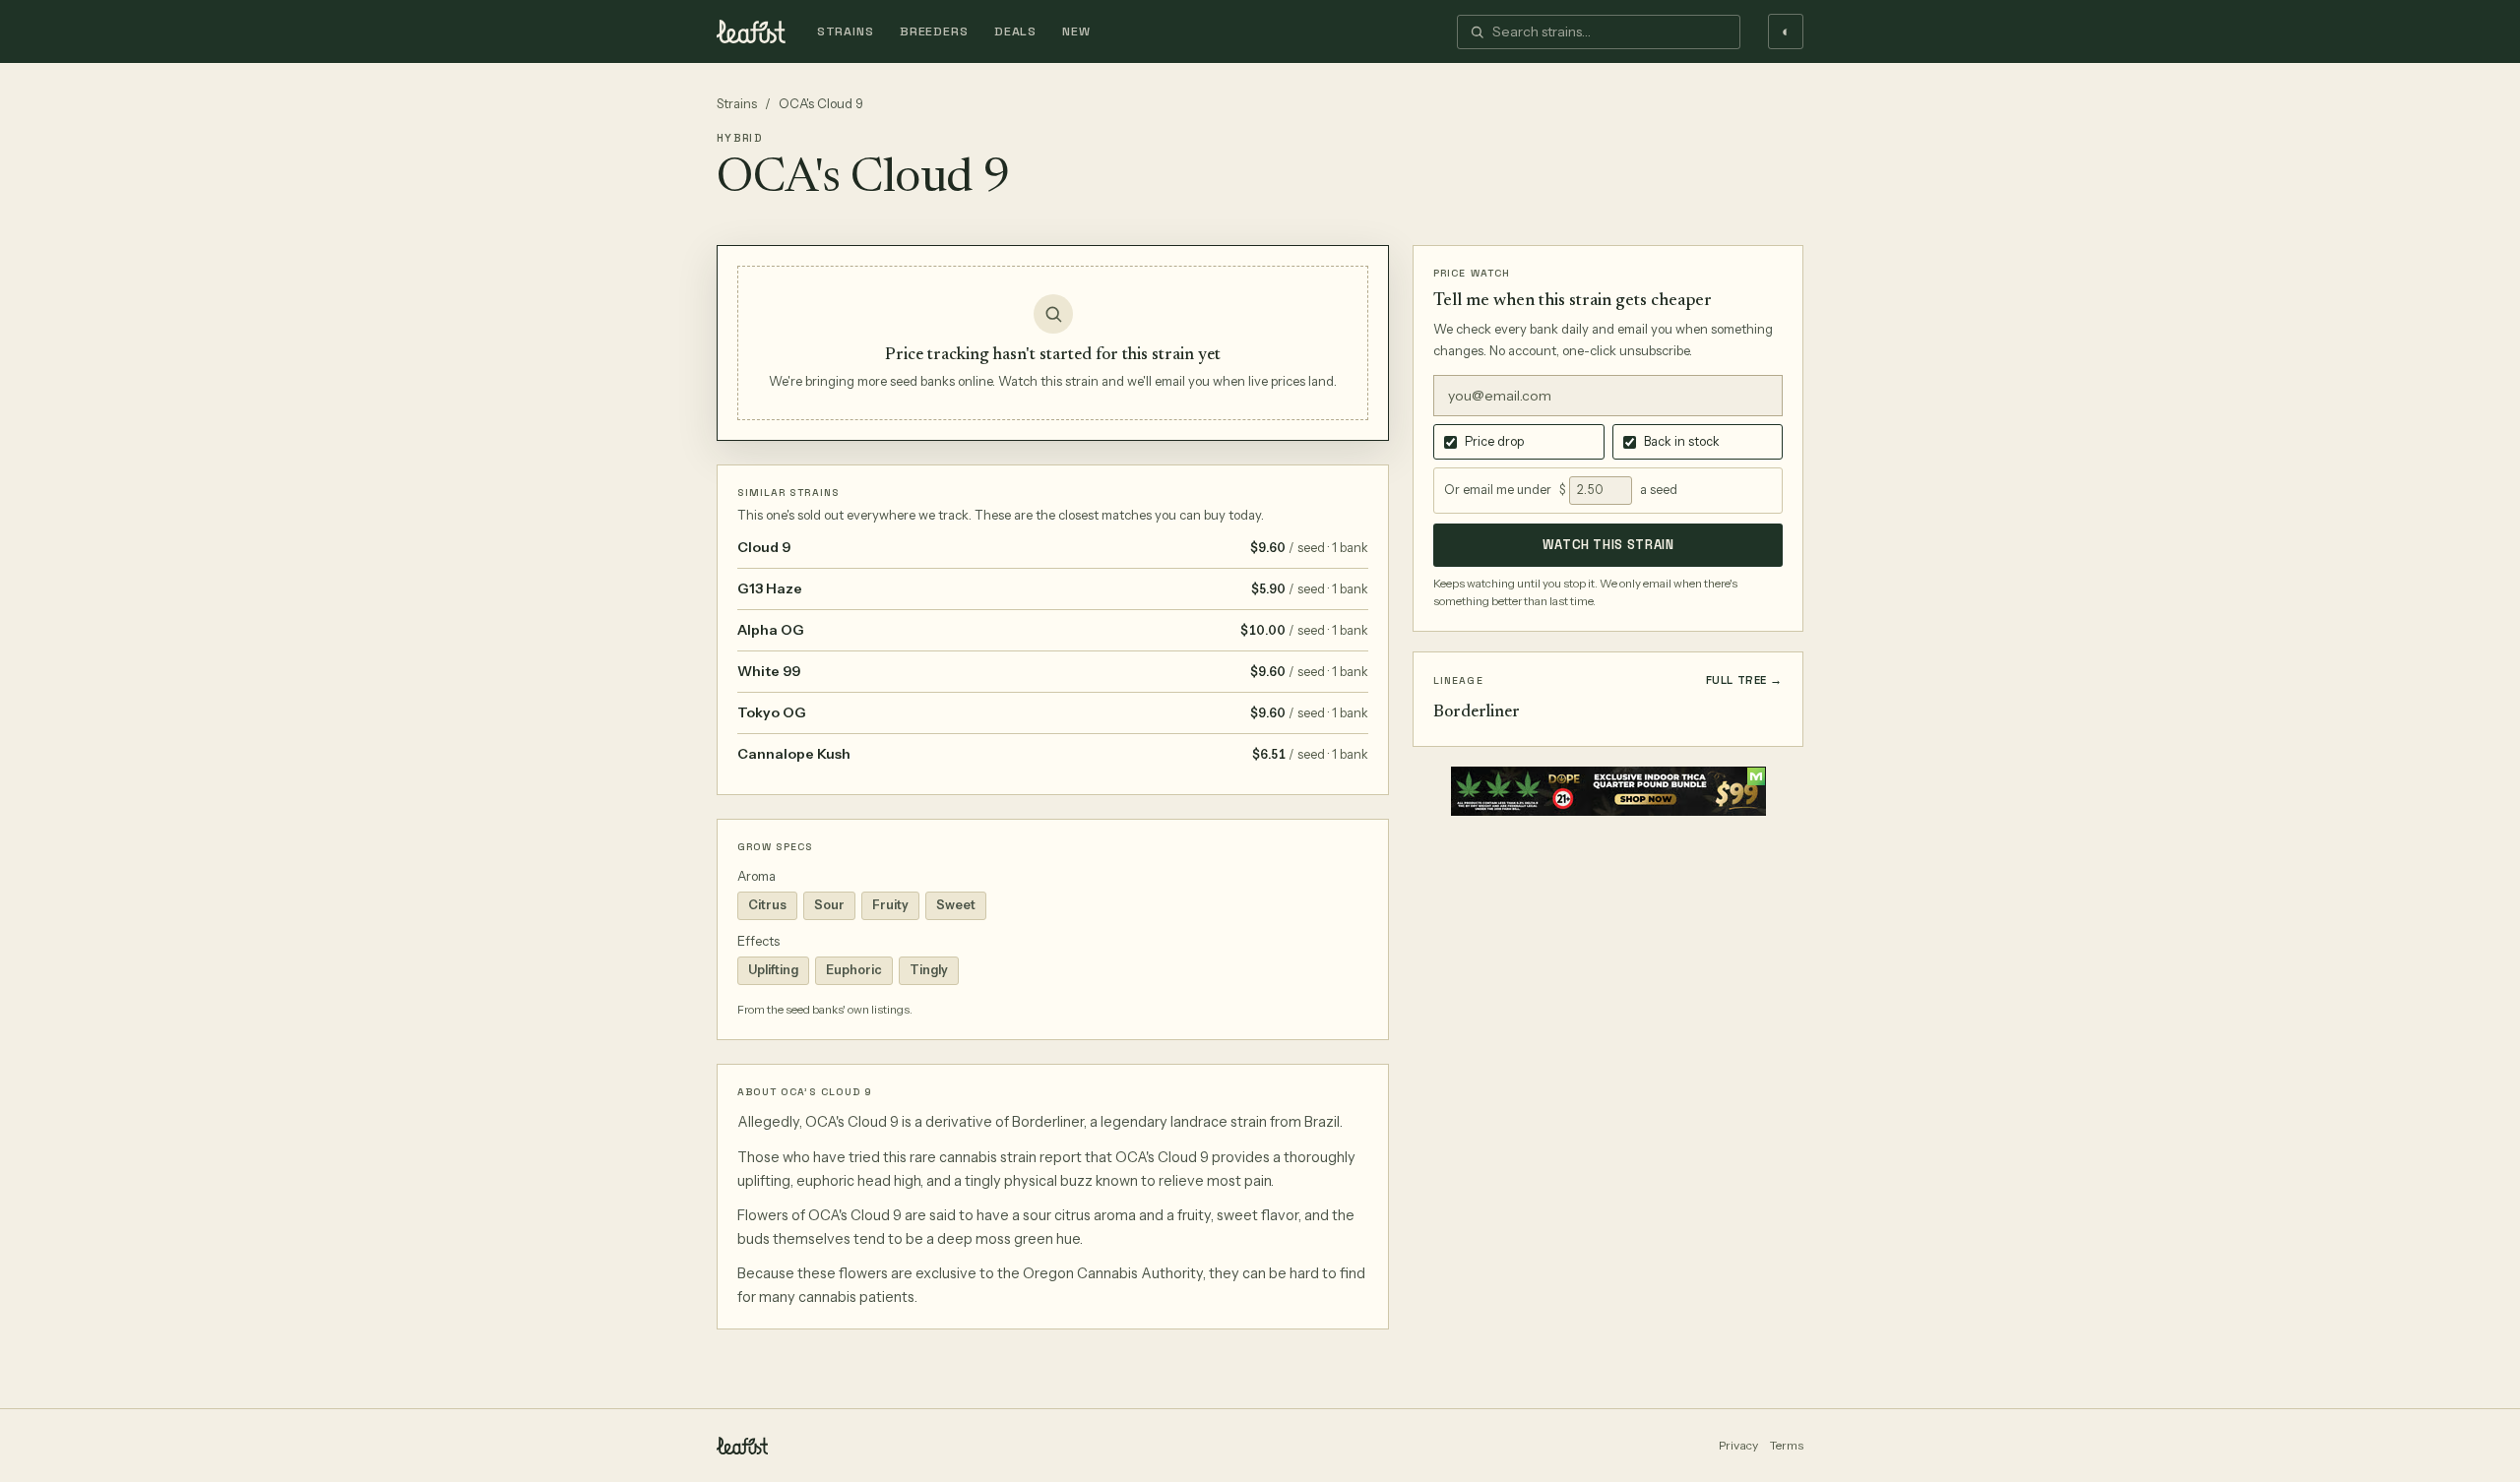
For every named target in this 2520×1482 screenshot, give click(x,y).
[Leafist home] (751, 31)
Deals (1015, 31)
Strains (846, 31)
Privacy (1738, 1445)
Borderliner (1477, 713)
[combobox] (1610, 32)
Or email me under (1498, 490)
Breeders (934, 31)
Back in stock (1682, 441)
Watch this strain (1608, 545)
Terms (1787, 1445)
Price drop (1494, 441)
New (1076, 31)
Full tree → (1744, 680)
